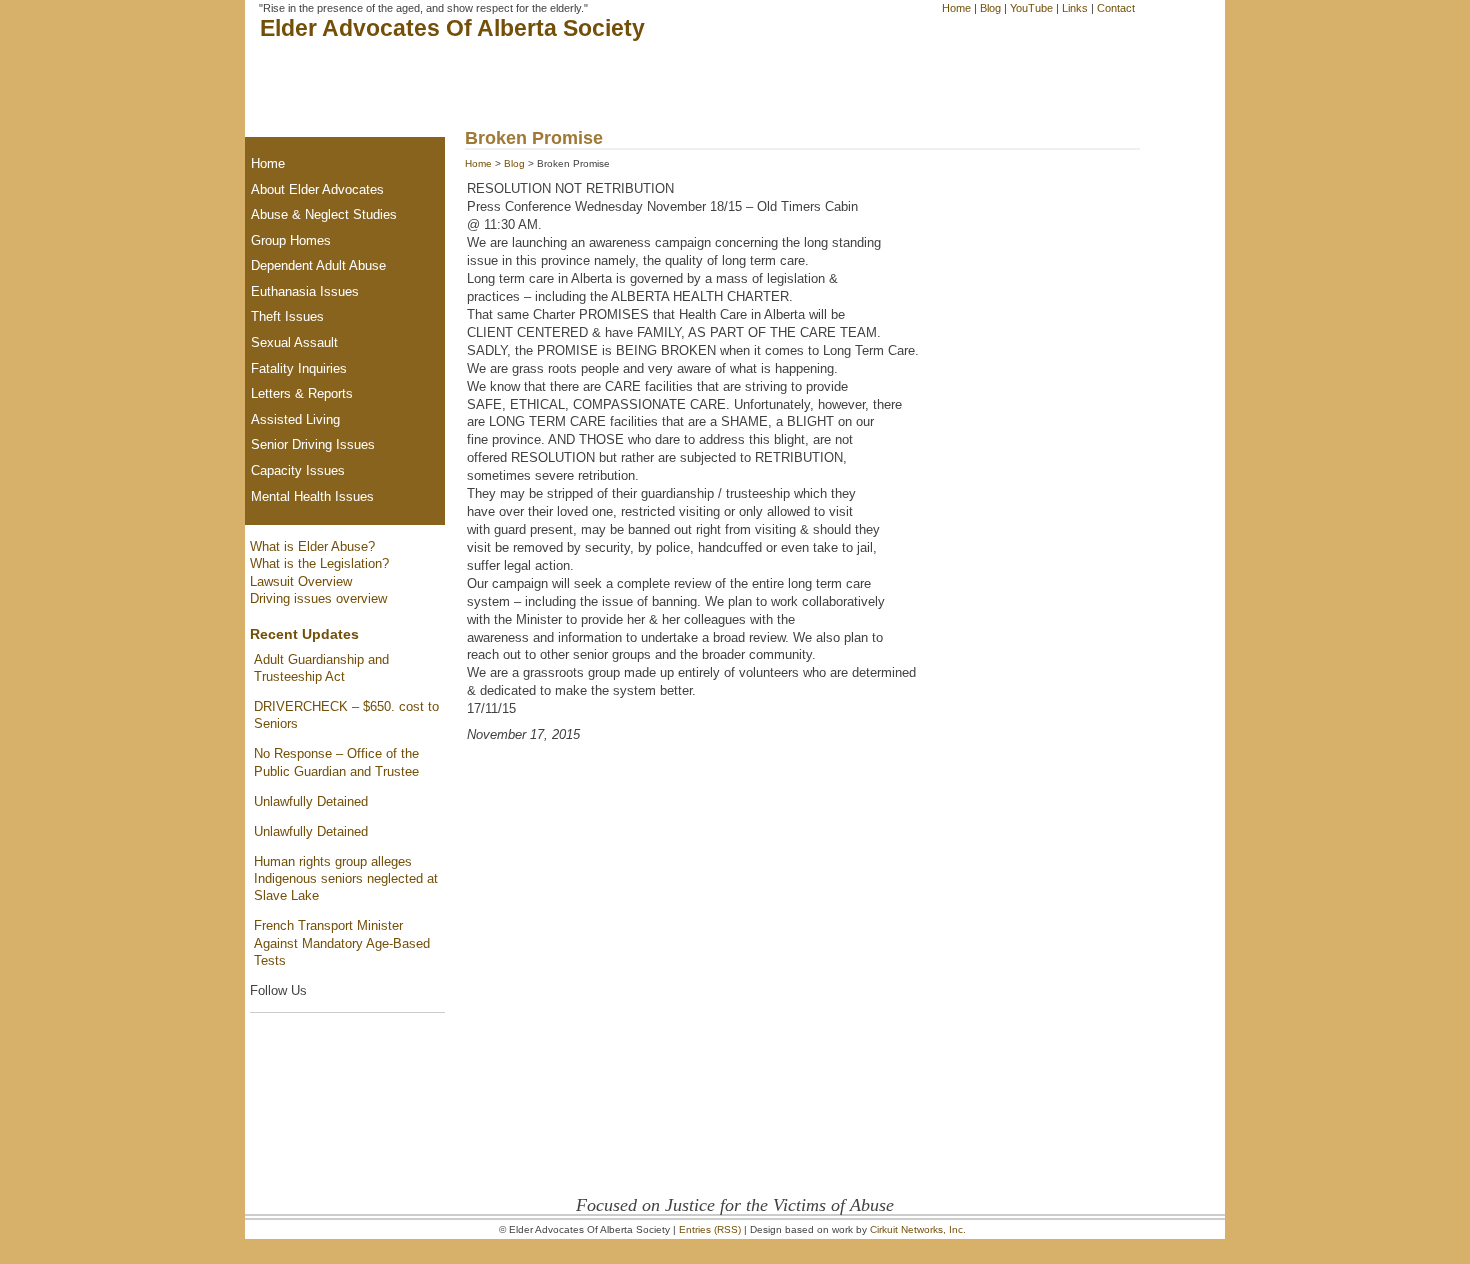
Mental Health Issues (312, 496)
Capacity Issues (298, 470)
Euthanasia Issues (305, 291)
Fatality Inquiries (299, 368)
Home (956, 8)
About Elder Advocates (317, 189)
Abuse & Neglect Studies (324, 214)
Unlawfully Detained (311, 801)
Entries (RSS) (710, 1229)
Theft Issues (287, 316)
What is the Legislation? (319, 563)
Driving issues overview (318, 598)
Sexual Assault (294, 342)
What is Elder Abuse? (312, 546)
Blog (990, 8)
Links (1075, 8)
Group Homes (291, 240)
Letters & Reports (302, 393)
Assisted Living (295, 419)
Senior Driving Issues (313, 444)
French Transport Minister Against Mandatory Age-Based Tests (342, 943)
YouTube (1031, 8)
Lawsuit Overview (301, 581)
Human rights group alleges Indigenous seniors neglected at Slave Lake (346, 879)
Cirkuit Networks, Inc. (918, 1229)
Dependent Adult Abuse (318, 265)
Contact (1116, 8)
